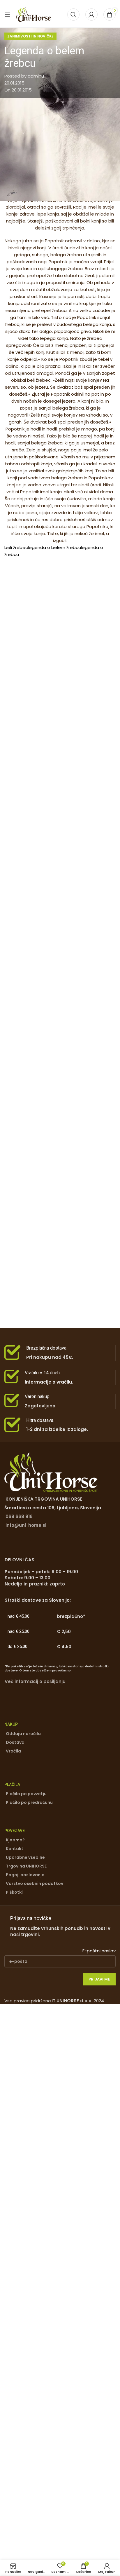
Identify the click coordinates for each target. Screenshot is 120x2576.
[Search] (73, 15)
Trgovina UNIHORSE (26, 1866)
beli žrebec (16, 547)
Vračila (13, 1751)
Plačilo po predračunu (29, 1802)
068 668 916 (19, 1516)
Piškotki (14, 1892)
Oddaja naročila (23, 1734)
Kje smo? (15, 1840)
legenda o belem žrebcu (54, 547)
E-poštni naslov (99, 1951)
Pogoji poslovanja (25, 1875)
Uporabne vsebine (25, 1857)
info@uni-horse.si (26, 1525)
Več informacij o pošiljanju (35, 1681)
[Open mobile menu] (7, 15)
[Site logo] (33, 14)
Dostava (15, 1742)
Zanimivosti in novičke (30, 36)
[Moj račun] (91, 15)
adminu (36, 76)
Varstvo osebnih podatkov (35, 1883)
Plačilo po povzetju (26, 1794)
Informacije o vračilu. (49, 1382)
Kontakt (15, 1849)
